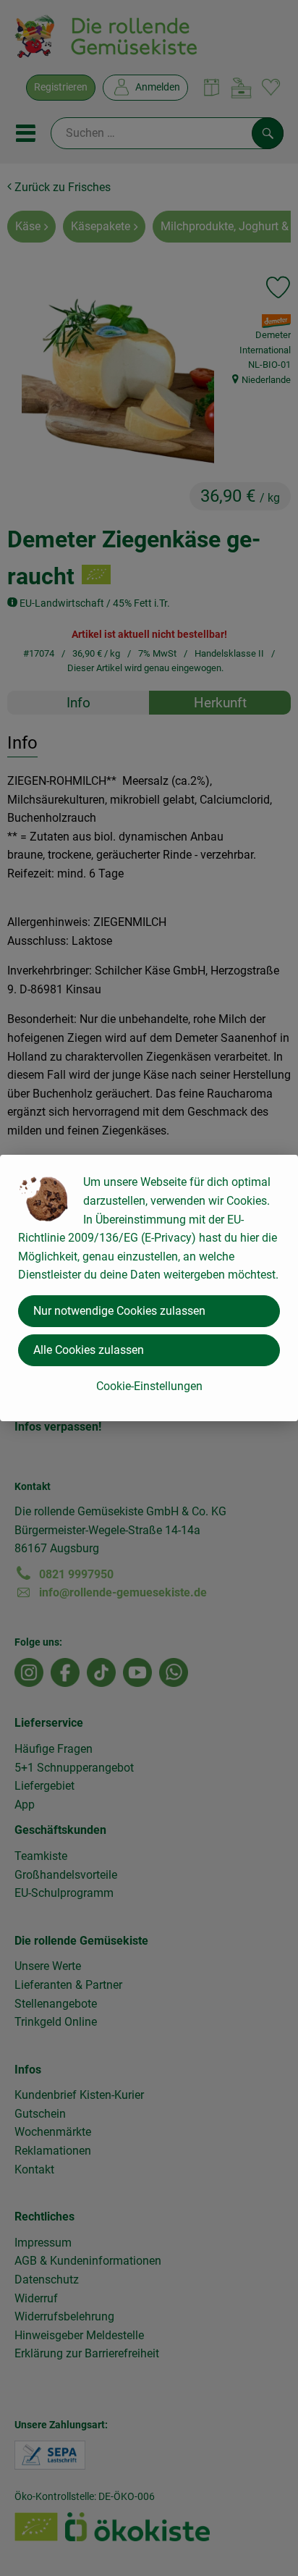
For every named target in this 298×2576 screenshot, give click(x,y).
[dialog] (149, 1288)
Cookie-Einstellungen (149, 1386)
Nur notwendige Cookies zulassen (119, 1311)
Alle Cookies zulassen (89, 1350)
